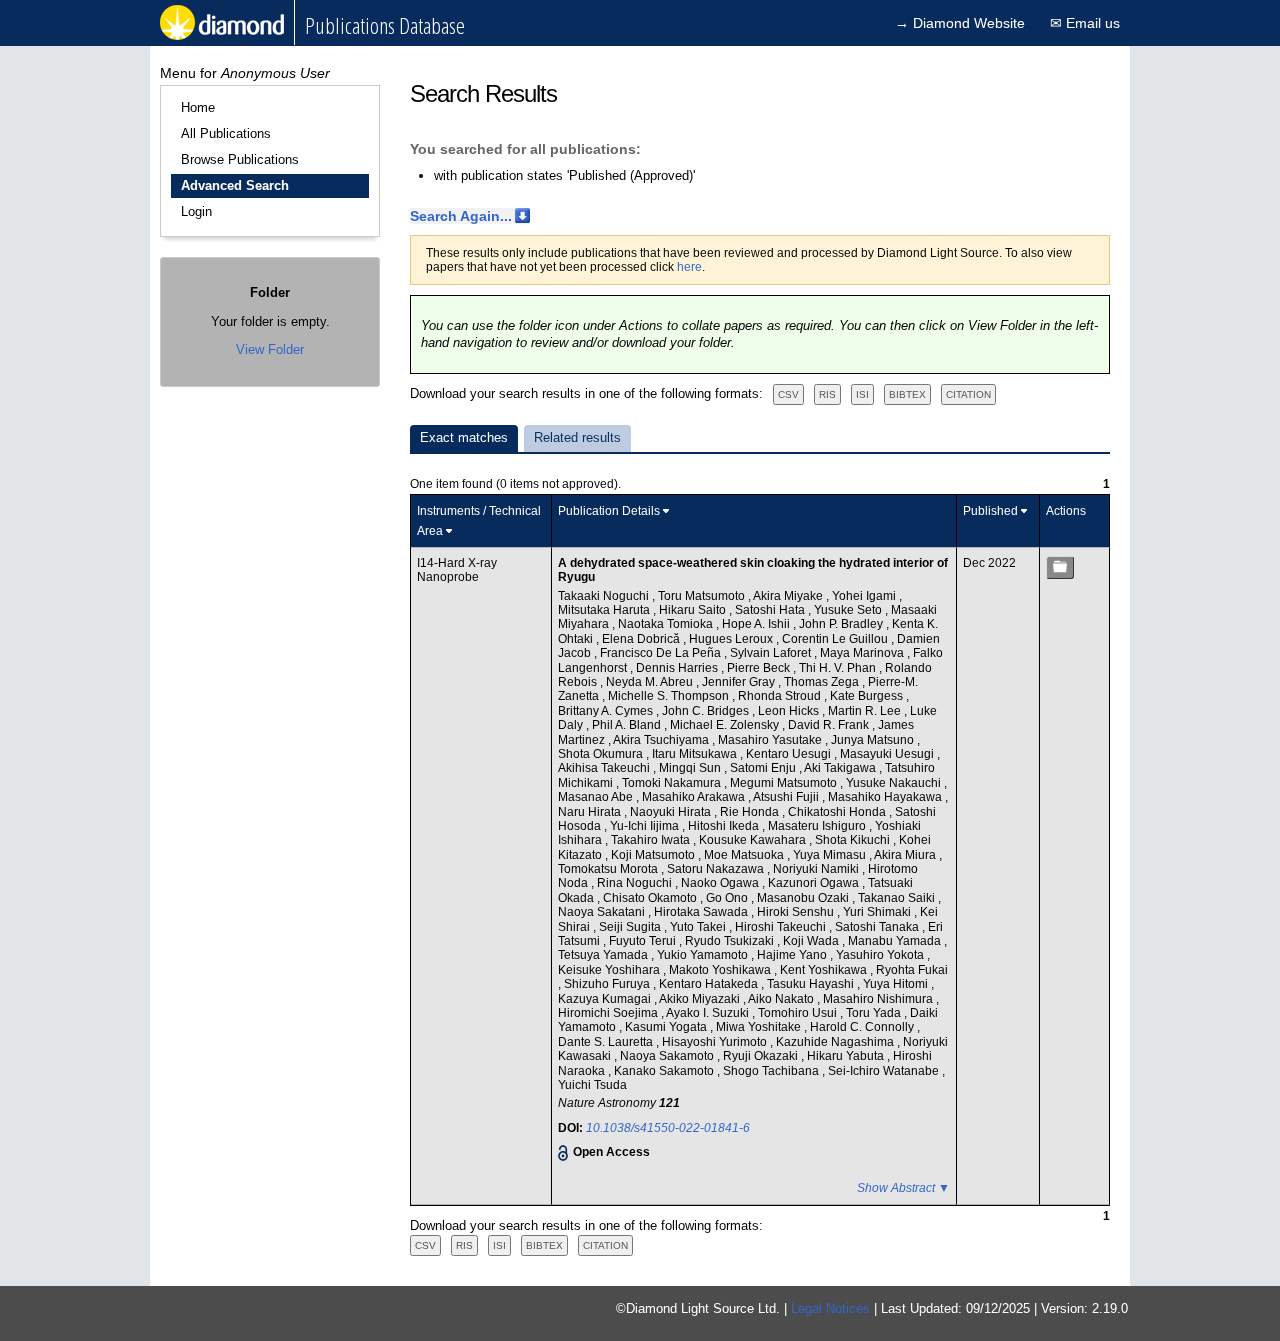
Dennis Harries (678, 668)
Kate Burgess (868, 696)
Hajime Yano (793, 955)
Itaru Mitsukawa (696, 754)
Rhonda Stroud (781, 696)
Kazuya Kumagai (606, 999)
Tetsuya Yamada (604, 955)
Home (198, 107)
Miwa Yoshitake (760, 1027)
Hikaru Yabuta (847, 1056)
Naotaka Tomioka (667, 624)
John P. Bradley (842, 624)
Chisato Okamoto (651, 898)
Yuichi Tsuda (592, 1085)
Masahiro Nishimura (879, 999)
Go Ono (728, 898)
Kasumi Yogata (667, 1027)
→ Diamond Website (960, 23)
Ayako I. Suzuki (709, 1013)
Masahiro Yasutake (771, 740)
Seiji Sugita (631, 927)
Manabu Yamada (896, 941)
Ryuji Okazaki (762, 1056)
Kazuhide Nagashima (836, 1042)
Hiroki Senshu (797, 912)
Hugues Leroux (732, 639)
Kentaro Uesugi (790, 754)
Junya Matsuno (874, 740)
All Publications (226, 133)
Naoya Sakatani (603, 912)
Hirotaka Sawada (702, 912)
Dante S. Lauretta (607, 1042)
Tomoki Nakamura (673, 783)
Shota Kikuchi (854, 840)
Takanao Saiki (898, 898)
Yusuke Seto (849, 610)
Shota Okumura (602, 754)
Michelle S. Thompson (670, 696)
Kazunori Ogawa (815, 883)
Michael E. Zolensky (726, 725)
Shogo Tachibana (772, 1071)
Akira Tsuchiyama (662, 740)
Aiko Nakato (782, 999)
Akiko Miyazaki (701, 999)
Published (990, 511)
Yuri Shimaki (878, 912)
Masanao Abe (597, 797)
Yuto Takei (699, 927)
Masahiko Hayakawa (886, 797)
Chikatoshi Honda (838, 812)
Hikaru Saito (694, 610)
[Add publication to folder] (1060, 567)
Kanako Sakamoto (665, 1071)
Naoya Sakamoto (668, 1056)
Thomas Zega (823, 682)
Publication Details (609, 511)
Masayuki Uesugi (888, 754)
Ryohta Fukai (912, 970)
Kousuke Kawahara (754, 840)
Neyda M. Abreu (651, 682)
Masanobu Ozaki (804, 898)
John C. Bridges (707, 711)
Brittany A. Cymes (607, 711)
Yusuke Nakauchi (895, 783)
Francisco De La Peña (662, 653)
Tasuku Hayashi (812, 984)
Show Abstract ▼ (903, 1188)
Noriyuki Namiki (817, 869)
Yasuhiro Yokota (881, 955)
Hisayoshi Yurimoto (716, 1042)
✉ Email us (1085, 23)
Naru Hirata (591, 812)
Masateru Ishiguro (818, 826)
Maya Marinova (863, 653)
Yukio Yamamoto (704, 955)
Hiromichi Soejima (609, 1013)
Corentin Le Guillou (836, 639)
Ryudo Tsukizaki (731, 941)
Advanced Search (235, 185)
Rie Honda (751, 812)
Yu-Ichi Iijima (646, 826)
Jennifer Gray (740, 682)
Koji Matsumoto (654, 855)
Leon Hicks (790, 711)
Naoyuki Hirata (672, 812)
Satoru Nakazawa (717, 869)
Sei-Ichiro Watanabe (885, 1071)
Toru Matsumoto (703, 596)
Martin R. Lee (866, 711)
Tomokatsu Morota (609, 869)
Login (196, 211)
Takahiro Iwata (652, 840)
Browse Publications (240, 159)
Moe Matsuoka (745, 855)
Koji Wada (812, 941)
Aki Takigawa (841, 768)
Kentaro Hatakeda (710, 984)
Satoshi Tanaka (878, 927)
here (689, 267)
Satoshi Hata (771, 610)
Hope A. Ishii (757, 624)
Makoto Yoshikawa (721, 970)
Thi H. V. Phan (839, 668)
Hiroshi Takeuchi (782, 927)
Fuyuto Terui (644, 941)
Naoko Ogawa (721, 883)
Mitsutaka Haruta (605, 610)
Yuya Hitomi (897, 984)
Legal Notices (830, 1308)
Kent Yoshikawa (825, 970)
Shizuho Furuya (608, 984)
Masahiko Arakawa (695, 797)
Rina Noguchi (636, 883)
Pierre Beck (760, 668)
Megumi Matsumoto (785, 783)
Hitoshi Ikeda (725, 826)
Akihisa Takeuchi (605, 768)
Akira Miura (906, 855)
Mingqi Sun (691, 768)
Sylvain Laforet (772, 653)
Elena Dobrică (642, 639)
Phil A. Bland (628, 725)
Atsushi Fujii (787, 797)
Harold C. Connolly (863, 1027)
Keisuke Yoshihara (610, 970)
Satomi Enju (764, 768)
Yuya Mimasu (831, 855)
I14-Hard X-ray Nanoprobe (457, 570)
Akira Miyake (789, 596)
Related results (577, 437)
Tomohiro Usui (799, 1013)
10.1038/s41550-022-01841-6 (668, 1128)
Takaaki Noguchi (605, 596)
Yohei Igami (865, 596)
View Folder (270, 349)
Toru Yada (875, 1013)
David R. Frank (830, 725)
